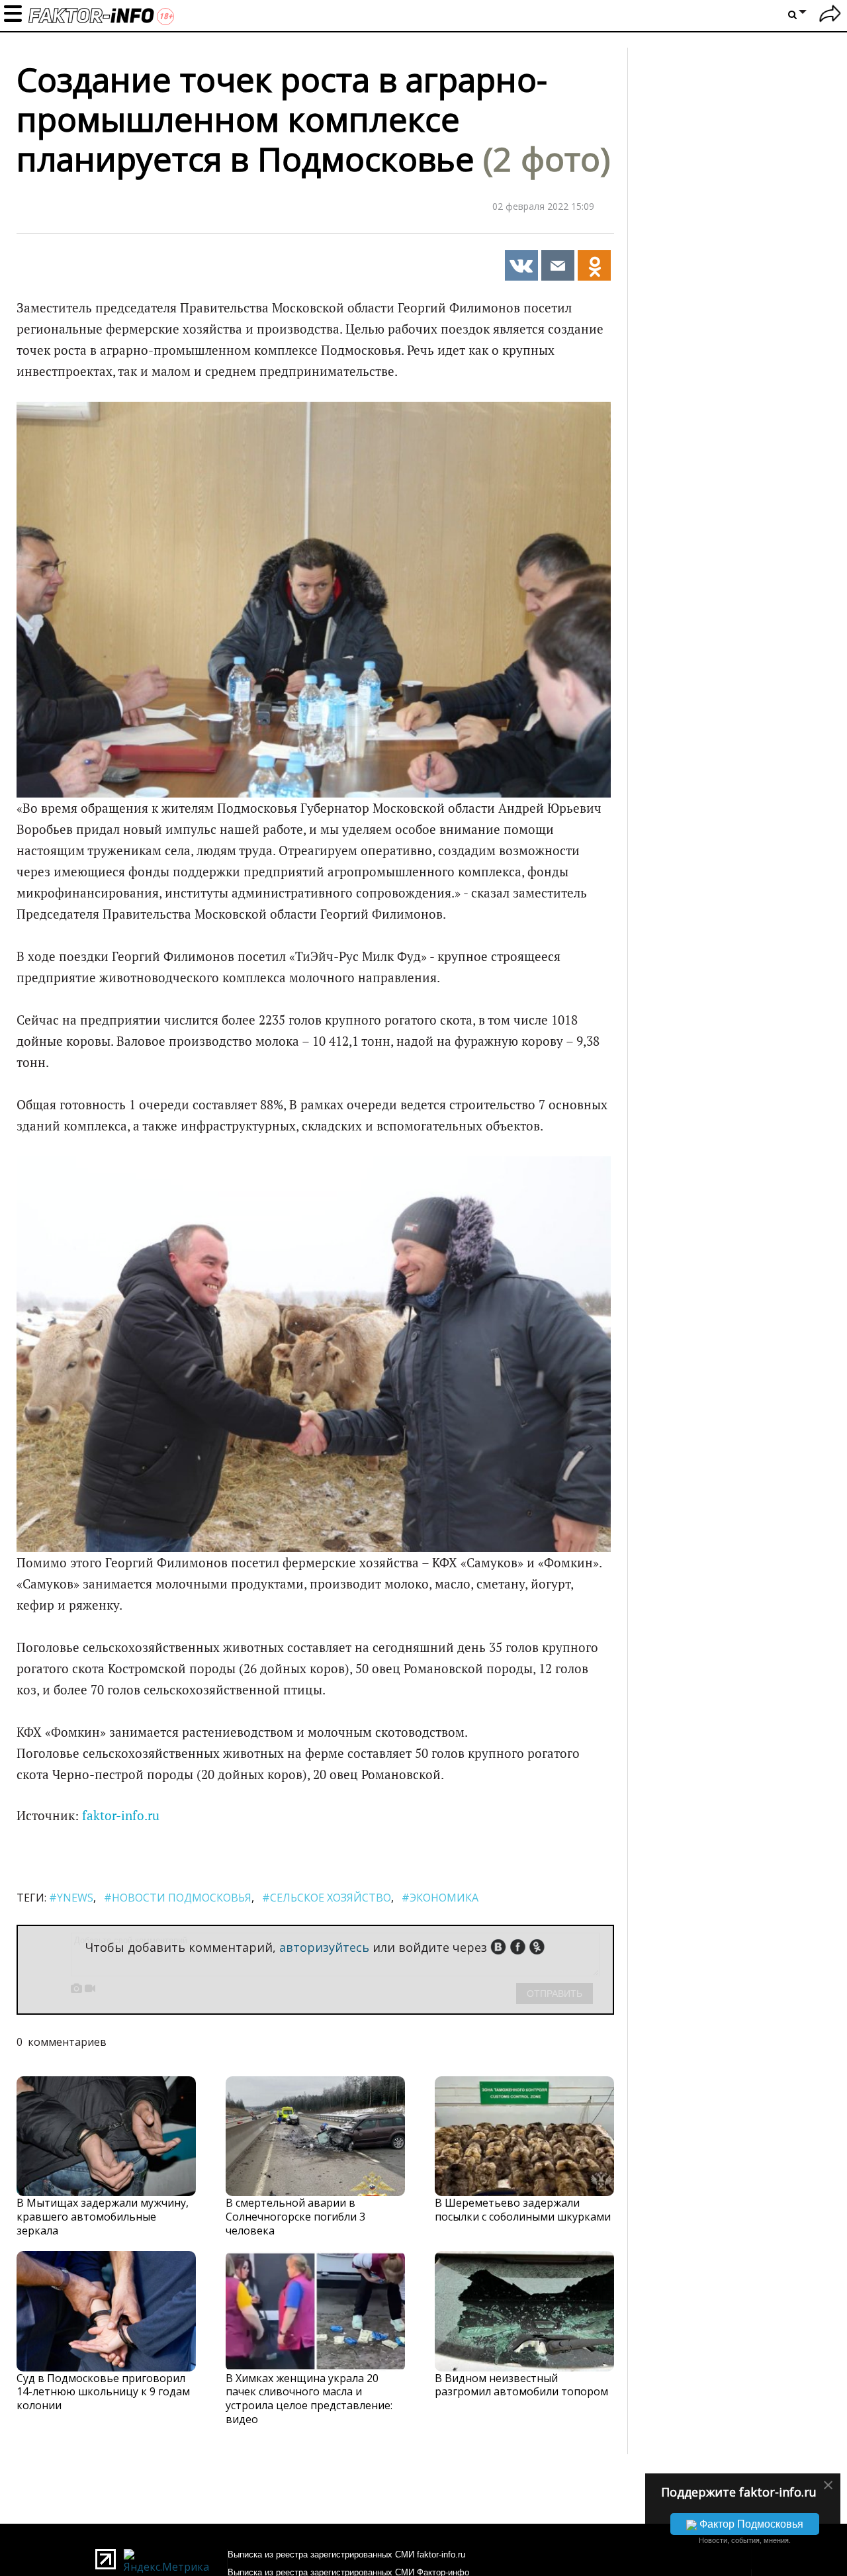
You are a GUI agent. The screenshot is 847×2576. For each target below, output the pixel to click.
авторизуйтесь (324, 1947)
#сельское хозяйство (327, 1898)
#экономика (440, 1898)
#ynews (71, 1898)
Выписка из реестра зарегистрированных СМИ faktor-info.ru (346, 2554)
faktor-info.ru (121, 1816)
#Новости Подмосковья (178, 1898)
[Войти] (830, 16)
